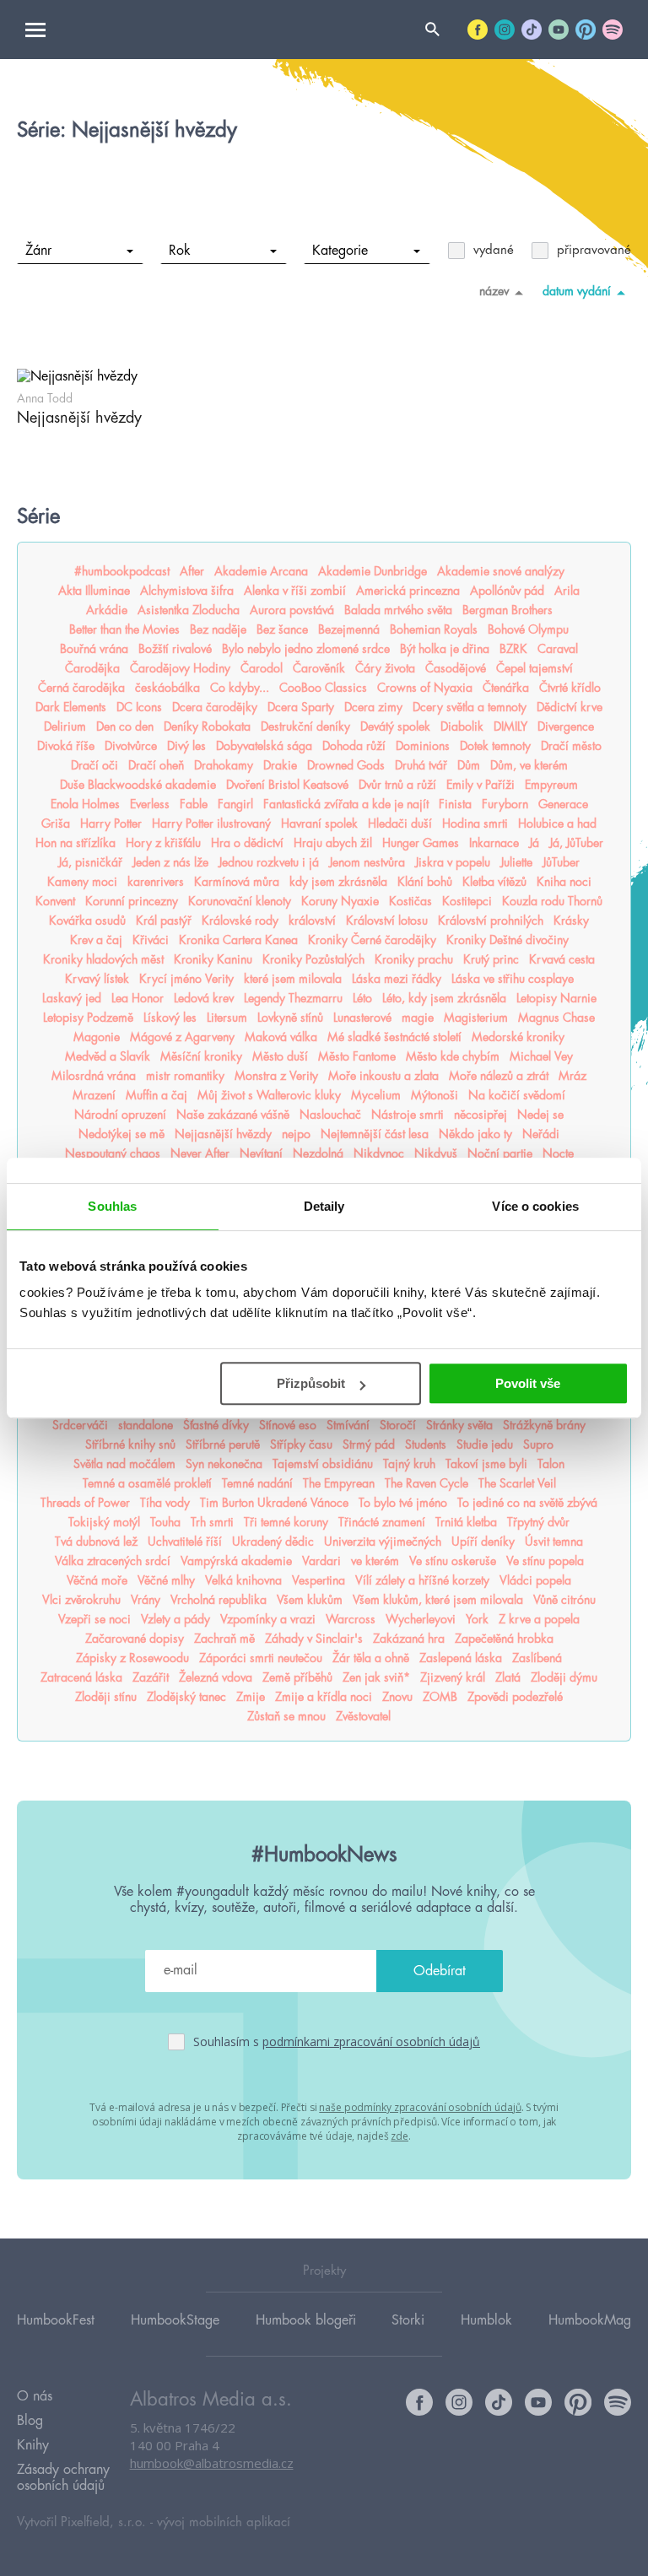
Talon (551, 1464)
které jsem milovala (293, 979)
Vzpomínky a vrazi (268, 1619)
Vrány (146, 1600)
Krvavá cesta (562, 959)
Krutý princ (491, 959)
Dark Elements (71, 707)
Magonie (97, 1037)
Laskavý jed (72, 998)
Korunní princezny (132, 901)
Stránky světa (459, 1425)
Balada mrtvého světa (398, 610)
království (312, 921)
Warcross (351, 1619)
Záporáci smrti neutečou (261, 1658)
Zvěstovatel (363, 1716)
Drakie (280, 765)
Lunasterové (362, 1018)
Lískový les (170, 1018)
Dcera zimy (373, 707)
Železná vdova (216, 1677)
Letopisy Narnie (556, 998)
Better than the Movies (124, 629)
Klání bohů (425, 882)
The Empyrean (339, 1483)
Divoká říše (66, 746)
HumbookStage (175, 2320)
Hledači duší (400, 824)
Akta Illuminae (94, 591)
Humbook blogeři (306, 2320)
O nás (35, 2396)
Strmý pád (369, 1445)
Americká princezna (408, 591)
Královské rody (240, 921)
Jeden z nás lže (170, 862)
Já (534, 843)
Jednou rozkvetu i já (269, 862)
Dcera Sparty (301, 707)
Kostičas (410, 901)
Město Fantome (357, 1056)
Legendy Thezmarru (293, 998)
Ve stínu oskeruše (453, 1561)
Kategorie (340, 251)
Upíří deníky (483, 1542)
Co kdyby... (240, 688)
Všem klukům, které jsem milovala (438, 1600)
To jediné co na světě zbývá (527, 1503)
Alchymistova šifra (187, 591)
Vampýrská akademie (236, 1561)
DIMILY (510, 726)
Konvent (55, 901)
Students (426, 1445)
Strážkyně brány (544, 1425)
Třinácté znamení (382, 1522)
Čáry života (385, 668)
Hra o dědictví (247, 843)
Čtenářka (506, 688)
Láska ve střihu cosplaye (513, 979)
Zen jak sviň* (376, 1677)
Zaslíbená (537, 1658)
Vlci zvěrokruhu (81, 1600)
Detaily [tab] (324, 1206)
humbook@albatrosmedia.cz (212, 2463)
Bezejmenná (349, 629)
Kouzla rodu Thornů (552, 901)
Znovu (397, 1697)
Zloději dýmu (564, 1677)
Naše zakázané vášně (233, 1115)
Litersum (227, 1018)
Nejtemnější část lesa (375, 1134)
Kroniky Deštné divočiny (508, 940)
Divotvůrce (131, 746)
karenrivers (156, 882)
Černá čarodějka (81, 688)
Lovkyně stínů (290, 1018)
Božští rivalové (175, 649)
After (192, 571)
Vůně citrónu (564, 1600)
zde (400, 2136)
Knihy (33, 2445)
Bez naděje (218, 629)
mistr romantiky (185, 1076)
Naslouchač (330, 1115)
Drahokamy (224, 765)
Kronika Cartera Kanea (238, 940)
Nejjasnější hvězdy (223, 1134)
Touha (165, 1522)
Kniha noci (564, 882)
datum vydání (577, 291)
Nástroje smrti (408, 1115)
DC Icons (139, 707)
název (494, 291)
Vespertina (319, 1580)
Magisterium (476, 1018)
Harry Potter (111, 824)
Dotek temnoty (495, 746)
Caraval (558, 649)
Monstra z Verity (276, 1076)
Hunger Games (421, 843)
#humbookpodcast (122, 571)
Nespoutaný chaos (113, 1153)
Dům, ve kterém (529, 765)
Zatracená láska (81, 1677)
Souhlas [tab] (112, 1206)
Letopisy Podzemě (88, 1018)
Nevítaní (261, 1153)
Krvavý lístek (97, 979)
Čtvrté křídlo (570, 688)
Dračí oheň (156, 765)
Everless (150, 804)
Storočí (398, 1425)
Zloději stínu (106, 1697)
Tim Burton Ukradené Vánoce (274, 1503)
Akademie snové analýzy (501, 571)
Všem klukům (310, 1600)
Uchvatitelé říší (185, 1542)
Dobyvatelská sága (264, 746)
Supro (538, 1445)
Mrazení (94, 1095)
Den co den (125, 726)
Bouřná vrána (94, 649)
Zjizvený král (453, 1677)
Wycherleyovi (421, 1619)
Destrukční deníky (305, 726)
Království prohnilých (491, 921)
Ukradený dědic (273, 1542)
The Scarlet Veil (517, 1483)
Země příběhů (297, 1677)
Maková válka (281, 1037)
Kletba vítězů (494, 882)
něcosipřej (481, 1115)
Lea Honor (138, 998)
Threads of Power (85, 1503)
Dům (469, 765)
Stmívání (348, 1425)
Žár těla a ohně (371, 1658)
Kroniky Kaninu (213, 959)
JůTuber (561, 862)
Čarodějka (92, 668)
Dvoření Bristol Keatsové (287, 785)
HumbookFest (56, 2320)
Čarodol (262, 668)
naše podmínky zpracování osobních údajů (420, 2107)
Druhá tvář (421, 765)
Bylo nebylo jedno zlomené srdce (306, 649)
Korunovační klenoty (240, 901)
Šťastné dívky (216, 1425)
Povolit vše (528, 1383)
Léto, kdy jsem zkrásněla (444, 998)
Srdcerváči (80, 1425)
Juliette (516, 862)
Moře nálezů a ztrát (499, 1076)
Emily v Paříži (481, 785)
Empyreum (551, 785)
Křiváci (151, 940)
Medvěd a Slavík (108, 1056)
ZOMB (440, 1697)
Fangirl (235, 804)
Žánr (38, 251)
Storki (408, 2320)
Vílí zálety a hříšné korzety (422, 1580)
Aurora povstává (292, 610)
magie (418, 1018)
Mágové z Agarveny (182, 1037)
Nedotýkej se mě (121, 1134)
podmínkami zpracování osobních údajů (371, 2041)
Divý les (186, 746)
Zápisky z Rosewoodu (132, 1658)
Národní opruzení (120, 1115)
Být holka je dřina (445, 649)
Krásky (571, 921)
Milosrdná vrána (94, 1076)
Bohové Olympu (528, 629)
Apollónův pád (507, 591)
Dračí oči (94, 765)
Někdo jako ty (475, 1134)
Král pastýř (164, 921)
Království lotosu (387, 921)
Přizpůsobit (311, 1383)
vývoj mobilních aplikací (224, 2522)
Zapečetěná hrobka (504, 1639)
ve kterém (375, 1561)
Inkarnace (494, 843)
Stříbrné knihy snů (130, 1445)
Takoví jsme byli (486, 1464)
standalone (146, 1425)
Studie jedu (485, 1445)
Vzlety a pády (175, 1619)
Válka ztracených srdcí (113, 1561)
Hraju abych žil (333, 843)
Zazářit (151, 1677)
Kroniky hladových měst (103, 959)
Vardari (321, 1561)
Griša (56, 824)
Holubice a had (557, 824)
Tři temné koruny (286, 1522)
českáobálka (167, 688)
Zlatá (508, 1677)
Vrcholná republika (219, 1600)
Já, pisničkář (90, 862)
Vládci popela (535, 1580)
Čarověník (319, 668)
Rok (180, 251)
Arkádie (107, 610)
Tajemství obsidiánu (323, 1464)
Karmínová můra (237, 882)
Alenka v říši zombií (295, 591)
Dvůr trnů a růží (397, 785)
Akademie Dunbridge (373, 571)
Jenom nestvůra (367, 862)
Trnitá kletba (466, 1522)
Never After (200, 1153)
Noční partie (500, 1153)
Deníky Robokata (207, 726)
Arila (567, 591)
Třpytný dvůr (538, 1522)
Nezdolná (318, 1153)
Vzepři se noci (94, 1619)
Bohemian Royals (434, 629)
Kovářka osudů (87, 921)
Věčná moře (97, 1580)
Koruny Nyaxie (340, 901)
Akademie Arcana (261, 571)
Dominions (423, 746)
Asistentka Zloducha (189, 610)
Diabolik (462, 726)
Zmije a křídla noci (324, 1697)
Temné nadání (257, 1483)
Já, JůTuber (576, 843)
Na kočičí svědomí (517, 1095)
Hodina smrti (475, 824)
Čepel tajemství (535, 668)
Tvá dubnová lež (96, 1542)
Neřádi (541, 1134)
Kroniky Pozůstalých (313, 959)
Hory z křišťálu (163, 843)
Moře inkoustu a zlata (383, 1076)
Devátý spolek (395, 726)
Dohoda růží (354, 746)
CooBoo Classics (323, 688)
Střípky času (301, 1445)
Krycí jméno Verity (186, 979)
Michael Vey (541, 1056)
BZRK (513, 649)
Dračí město (571, 746)
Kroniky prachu (414, 959)
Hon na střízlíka (76, 843)
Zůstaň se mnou (286, 1716)
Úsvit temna (554, 1542)
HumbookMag (590, 2320)
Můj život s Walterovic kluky (269, 1095)
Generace (563, 804)
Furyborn (505, 804)
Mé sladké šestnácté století (394, 1037)
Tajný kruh (409, 1464)
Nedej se (540, 1115)
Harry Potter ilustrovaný (211, 824)
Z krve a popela (539, 1619)
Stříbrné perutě (223, 1445)
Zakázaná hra (409, 1639)
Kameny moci (82, 882)
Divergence (566, 726)
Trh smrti (212, 1522)
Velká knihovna (243, 1580)
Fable (194, 804)
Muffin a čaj (157, 1095)
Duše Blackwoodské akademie (138, 785)
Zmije (251, 1697)
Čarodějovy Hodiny (180, 668)
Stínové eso (288, 1425)
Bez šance (282, 629)
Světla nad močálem (124, 1464)
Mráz (572, 1076)
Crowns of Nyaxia (425, 688)
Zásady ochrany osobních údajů (63, 2478)
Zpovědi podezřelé (515, 1697)
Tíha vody (165, 1503)
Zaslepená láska (461, 1658)
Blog (30, 2421)
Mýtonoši (435, 1095)
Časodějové (456, 668)
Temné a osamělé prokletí (147, 1483)
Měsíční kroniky (201, 1056)
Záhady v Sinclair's (314, 1639)
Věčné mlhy (166, 1580)
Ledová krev (204, 998)
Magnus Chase (556, 1018)
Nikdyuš (436, 1153)
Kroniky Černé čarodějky (372, 940)
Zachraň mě (224, 1639)
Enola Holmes (85, 804)
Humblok (486, 2320)
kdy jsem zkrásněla (338, 882)
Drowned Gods (346, 765)
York (477, 1619)
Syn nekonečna (224, 1464)
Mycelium (376, 1095)
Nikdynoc (379, 1153)
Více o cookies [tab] (535, 1206)
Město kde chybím (453, 1056)
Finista (455, 804)
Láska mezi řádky (397, 979)
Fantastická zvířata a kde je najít (346, 804)
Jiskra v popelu (453, 862)
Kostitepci (467, 901)
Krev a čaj (96, 940)
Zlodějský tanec (186, 1697)
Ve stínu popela (545, 1561)
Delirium (65, 726)
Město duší (280, 1056)
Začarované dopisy (135, 1639)
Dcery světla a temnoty (470, 707)
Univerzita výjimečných (383, 1542)
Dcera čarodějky (215, 707)
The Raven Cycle (427, 1483)
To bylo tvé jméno (403, 1503)
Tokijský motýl (104, 1522)
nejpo (296, 1134)
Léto (362, 998)
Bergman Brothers (508, 610)
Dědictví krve (570, 707)
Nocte (558, 1153)
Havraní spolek (319, 824)
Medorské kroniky (518, 1037)
